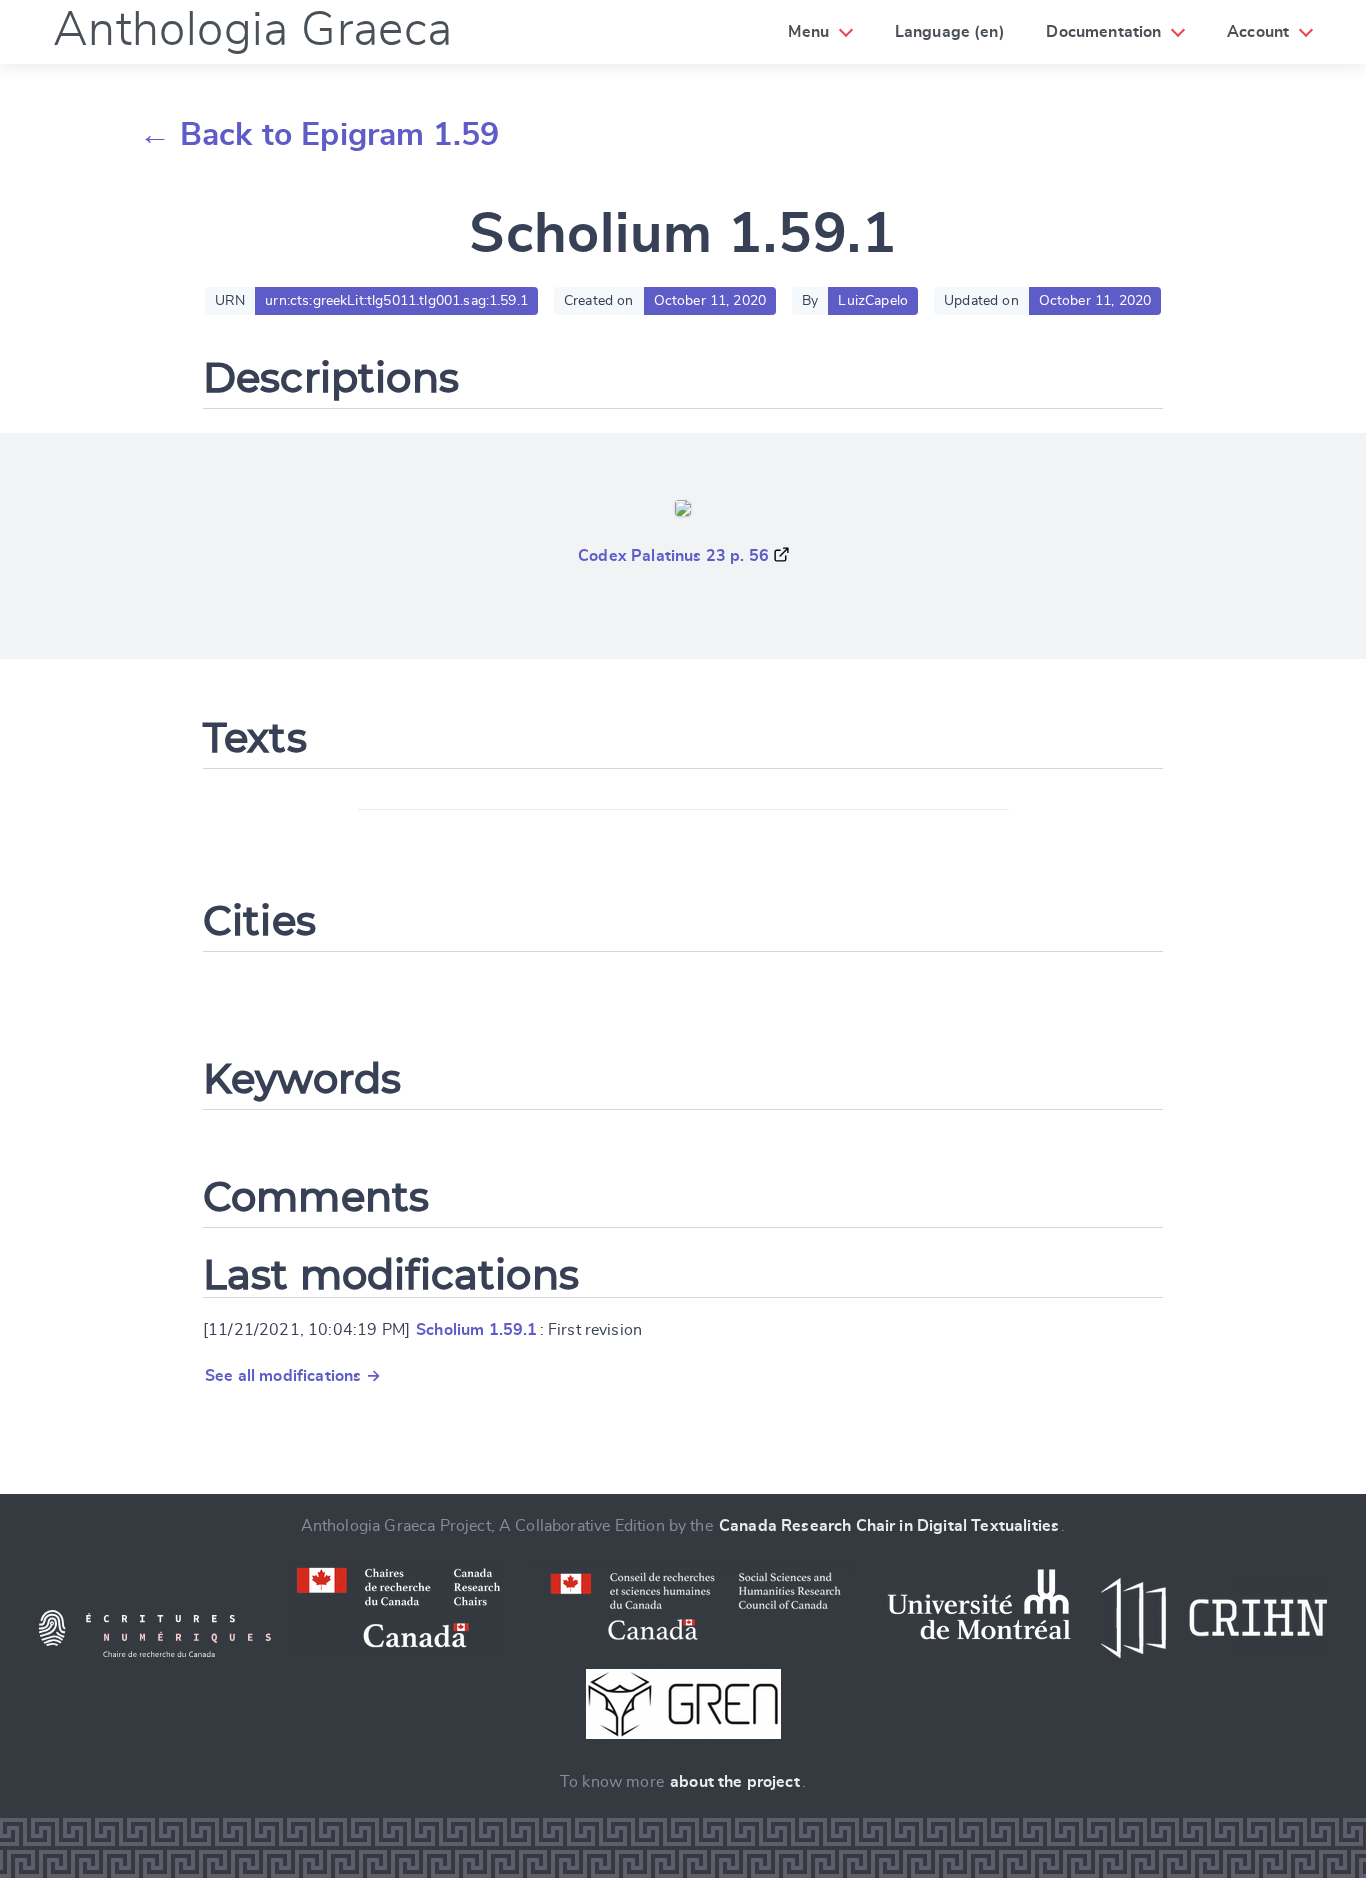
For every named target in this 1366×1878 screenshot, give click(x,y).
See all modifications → (293, 1376)
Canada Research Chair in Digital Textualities (889, 1526)
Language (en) (950, 32)
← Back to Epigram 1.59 (319, 135)
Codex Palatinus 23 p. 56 (673, 556)
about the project (735, 1782)
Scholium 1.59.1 (476, 1330)
